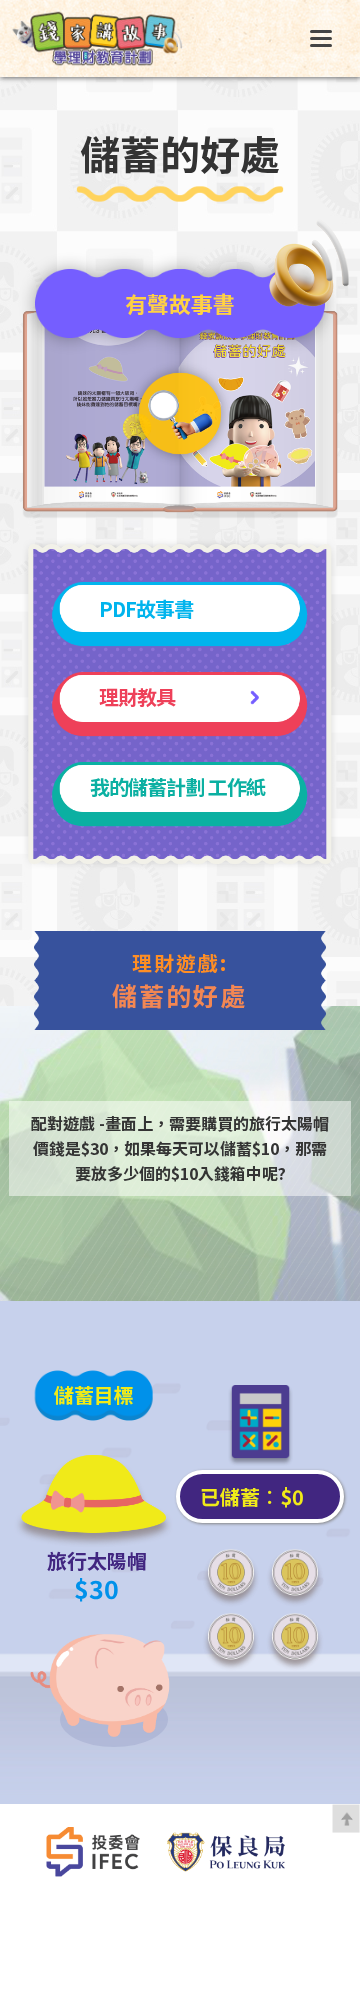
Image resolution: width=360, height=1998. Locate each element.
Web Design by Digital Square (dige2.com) (180, 1920)
